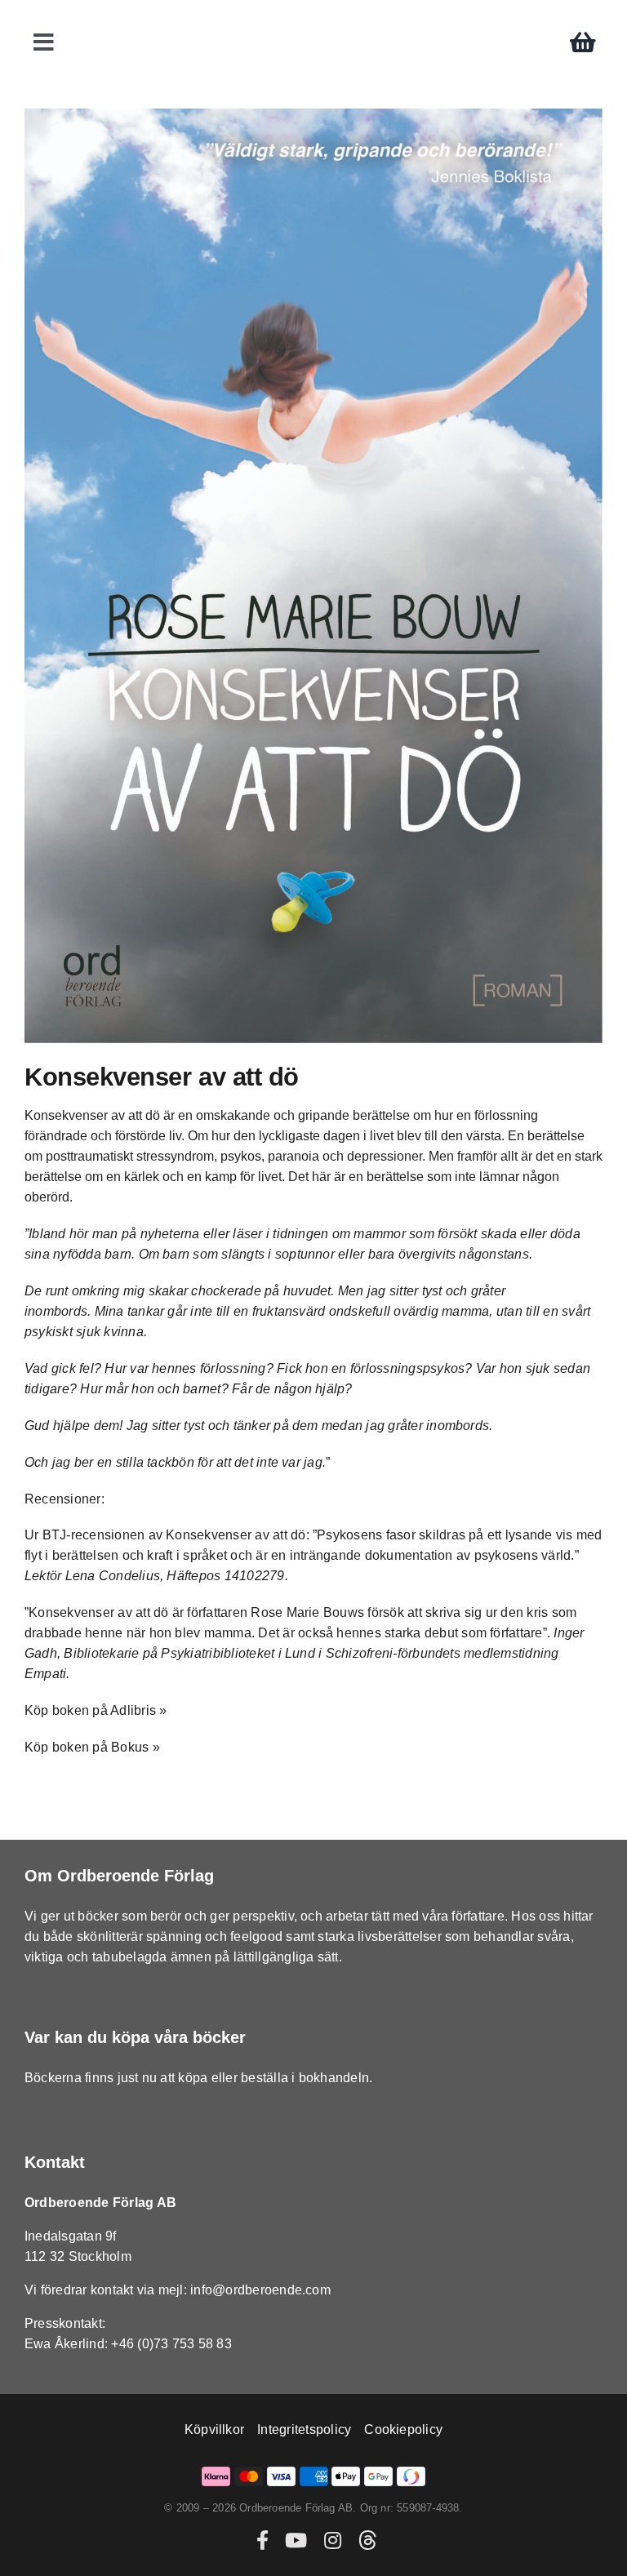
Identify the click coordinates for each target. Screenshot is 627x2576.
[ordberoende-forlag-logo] (314, 18)
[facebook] (262, 2540)
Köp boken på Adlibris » (96, 1710)
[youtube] (296, 2540)
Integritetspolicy (304, 2429)
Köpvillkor (214, 2429)
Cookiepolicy (403, 2429)
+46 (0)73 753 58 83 (171, 2344)
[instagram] (333, 2540)
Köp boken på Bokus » (92, 1747)
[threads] (367, 2540)
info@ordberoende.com (260, 2290)
